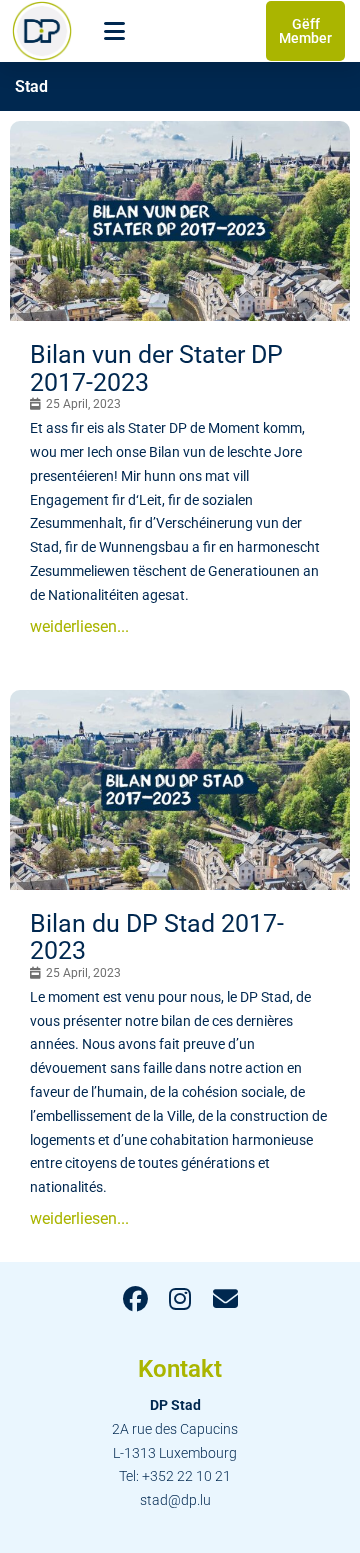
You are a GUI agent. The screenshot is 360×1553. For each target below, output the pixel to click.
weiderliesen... (79, 626)
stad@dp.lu (175, 1500)
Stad (31, 86)
